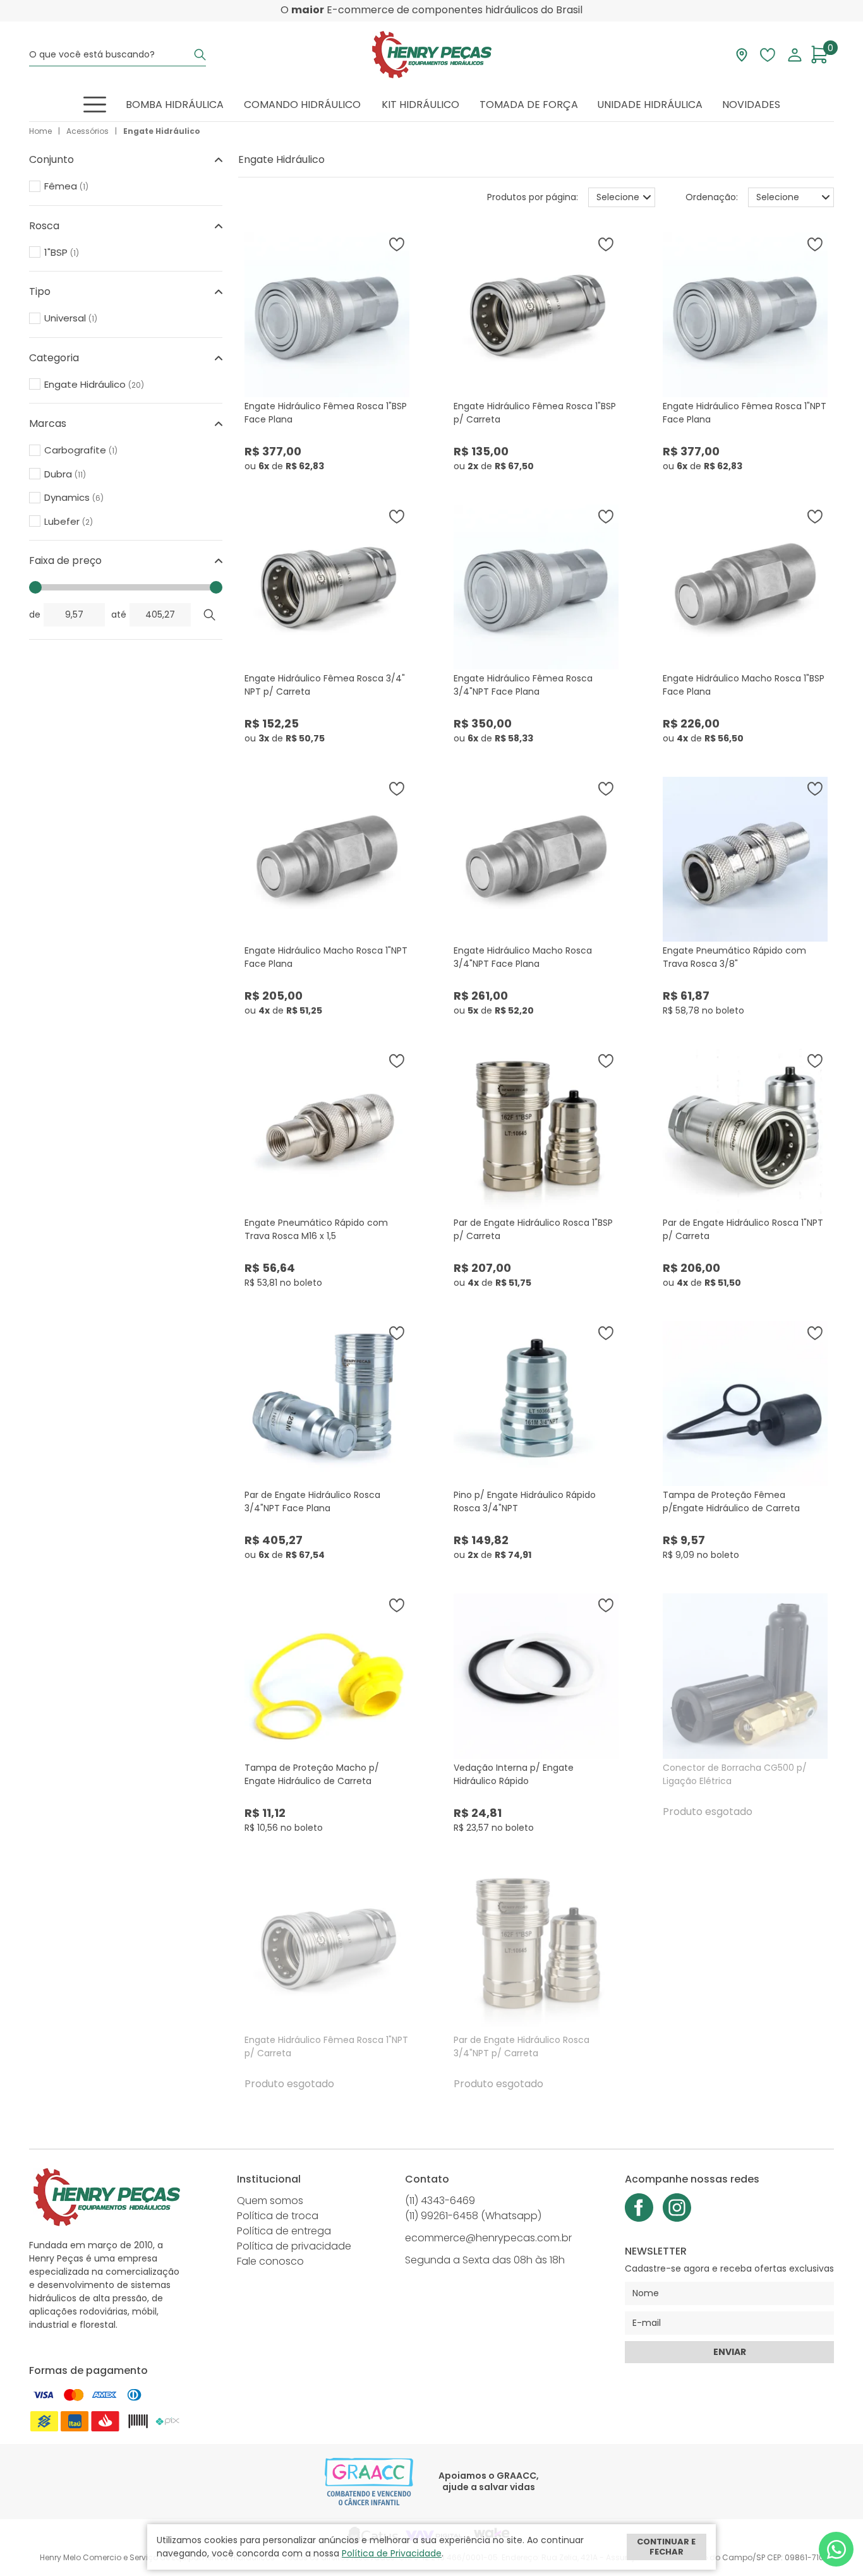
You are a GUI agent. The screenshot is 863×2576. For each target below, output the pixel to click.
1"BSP (62, 253)
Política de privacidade (294, 2246)
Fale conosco (270, 2261)
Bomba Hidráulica (175, 105)
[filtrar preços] (210, 615)
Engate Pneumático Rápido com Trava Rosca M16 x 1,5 (316, 1229)
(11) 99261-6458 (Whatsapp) (473, 2216)
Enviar (730, 2352)
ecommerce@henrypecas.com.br (488, 2238)
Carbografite (81, 450)
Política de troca (278, 2216)
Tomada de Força (529, 105)
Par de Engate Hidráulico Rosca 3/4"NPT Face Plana (312, 1501)
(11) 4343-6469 (440, 2201)
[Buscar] (200, 55)
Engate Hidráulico (162, 131)
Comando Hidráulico (302, 105)
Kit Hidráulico (420, 105)
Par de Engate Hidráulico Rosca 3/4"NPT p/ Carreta (522, 2046)
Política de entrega (284, 2231)
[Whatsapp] (836, 2549)
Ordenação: (712, 197)
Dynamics (74, 498)
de (35, 614)
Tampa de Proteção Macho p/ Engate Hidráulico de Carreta (312, 1774)
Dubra (65, 474)
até (119, 614)
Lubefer (69, 522)
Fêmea (66, 186)
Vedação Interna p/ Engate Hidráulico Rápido (514, 1774)
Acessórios (88, 131)
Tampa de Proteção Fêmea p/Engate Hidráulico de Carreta (731, 1501)
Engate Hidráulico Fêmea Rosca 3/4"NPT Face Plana (523, 685)
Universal (71, 318)
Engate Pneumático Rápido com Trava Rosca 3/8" (734, 957)
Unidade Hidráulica (650, 105)
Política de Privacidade (392, 2553)
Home (40, 131)
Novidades (751, 105)
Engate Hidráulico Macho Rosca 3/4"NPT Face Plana (523, 957)
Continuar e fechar (666, 2547)
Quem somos (270, 2201)
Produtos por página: (533, 197)
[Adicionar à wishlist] (397, 244)
